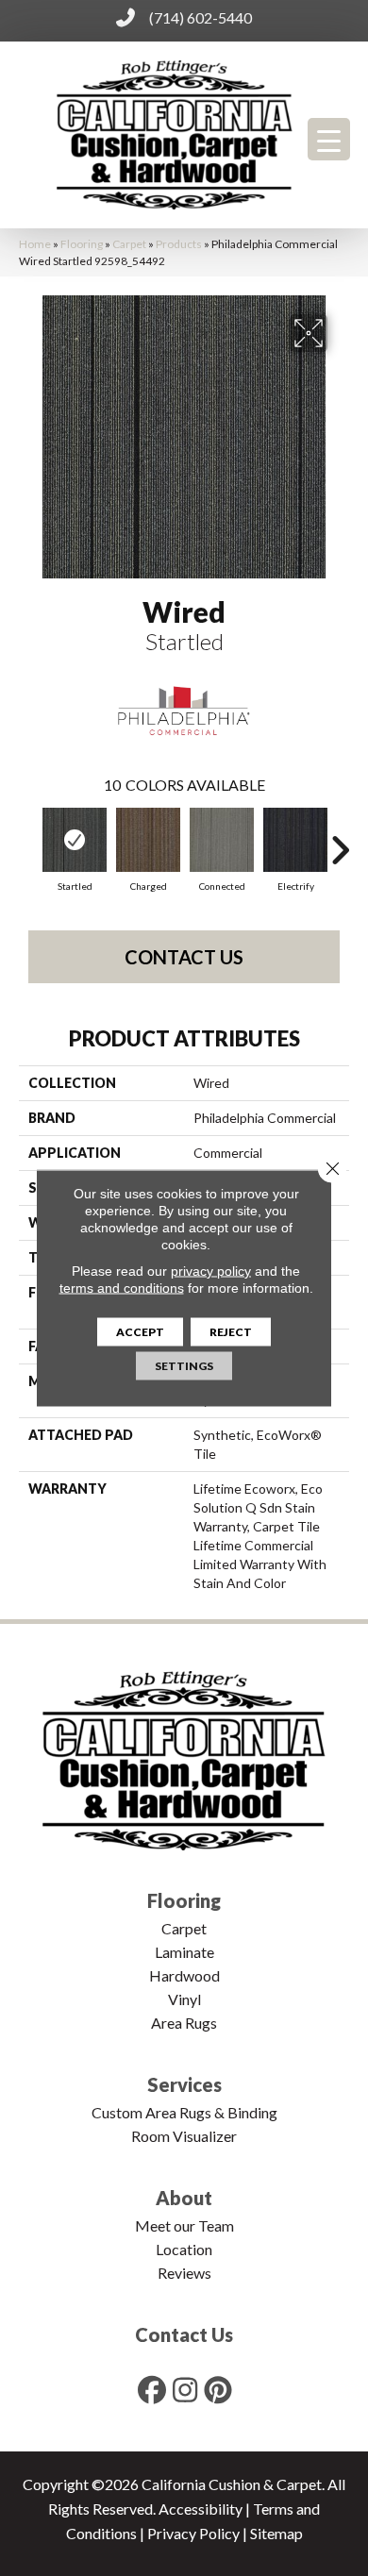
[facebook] (153, 2390)
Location (184, 2249)
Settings (184, 1366)
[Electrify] (295, 840)
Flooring (82, 244)
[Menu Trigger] (329, 139)
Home (35, 244)
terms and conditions (122, 1288)
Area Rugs (184, 2023)
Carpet (129, 244)
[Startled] (75, 840)
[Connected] (222, 840)
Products (179, 244)
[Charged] (148, 840)
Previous (28, 841)
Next (340, 841)
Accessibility (201, 2509)
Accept (140, 1332)
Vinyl (184, 1999)
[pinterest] (219, 2390)
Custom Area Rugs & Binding (184, 2112)
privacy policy (211, 1271)
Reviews (184, 2273)
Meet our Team (184, 2225)
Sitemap (276, 2533)
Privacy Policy (193, 2533)
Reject (231, 1332)
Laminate (184, 1952)
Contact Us (184, 957)
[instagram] (186, 2390)
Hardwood (184, 1975)
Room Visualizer (184, 2136)
